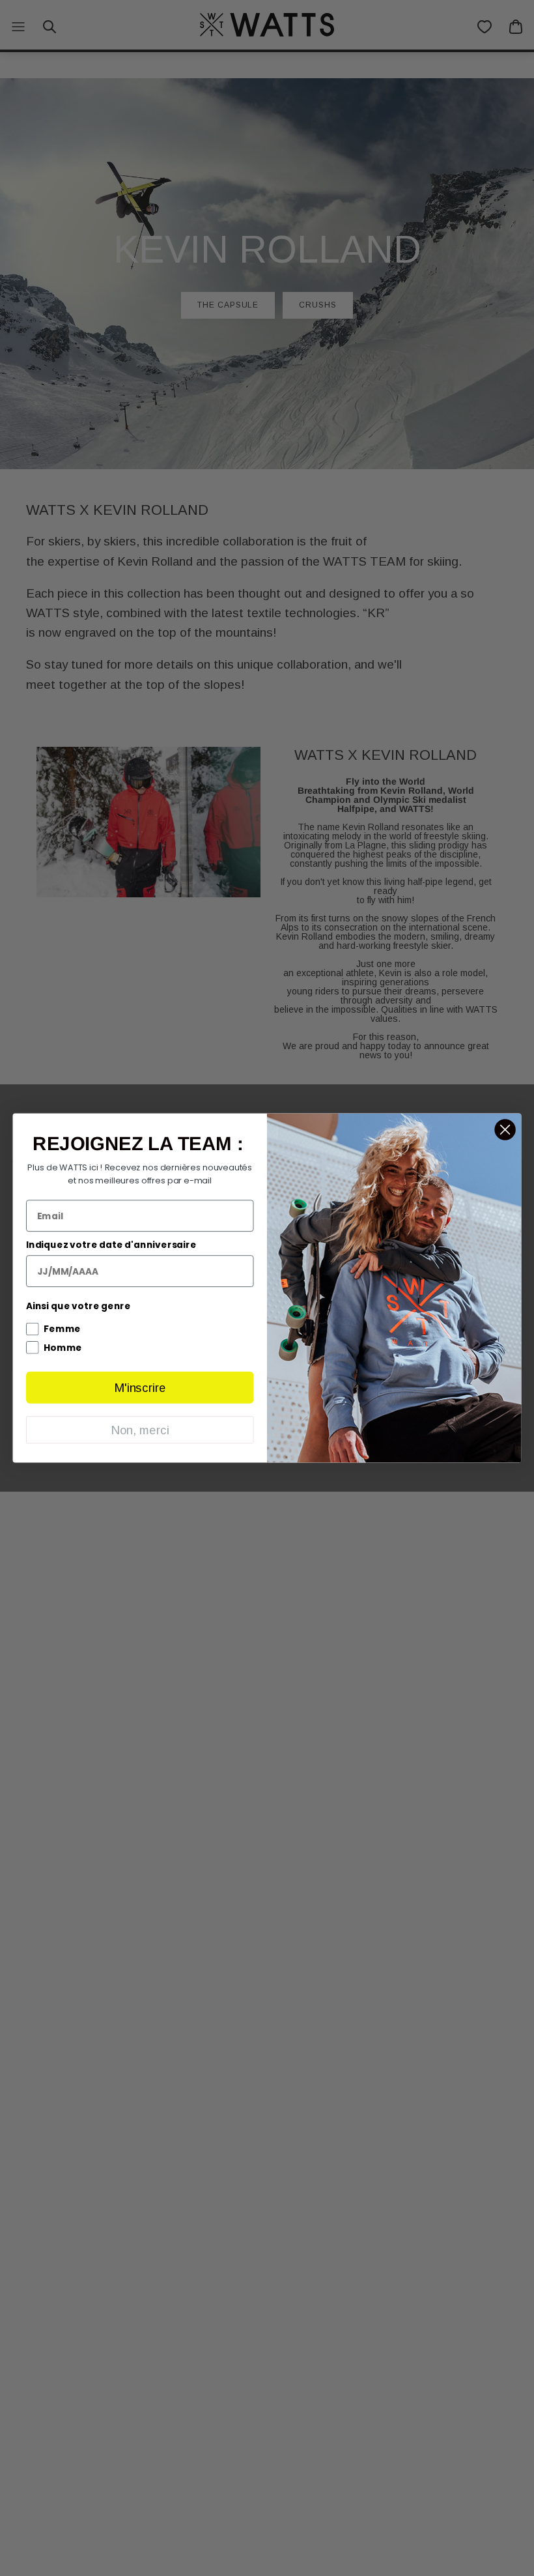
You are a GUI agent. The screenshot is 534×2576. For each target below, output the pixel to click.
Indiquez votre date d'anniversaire (111, 1245)
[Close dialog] (505, 1129)
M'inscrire (140, 1388)
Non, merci (140, 1430)
